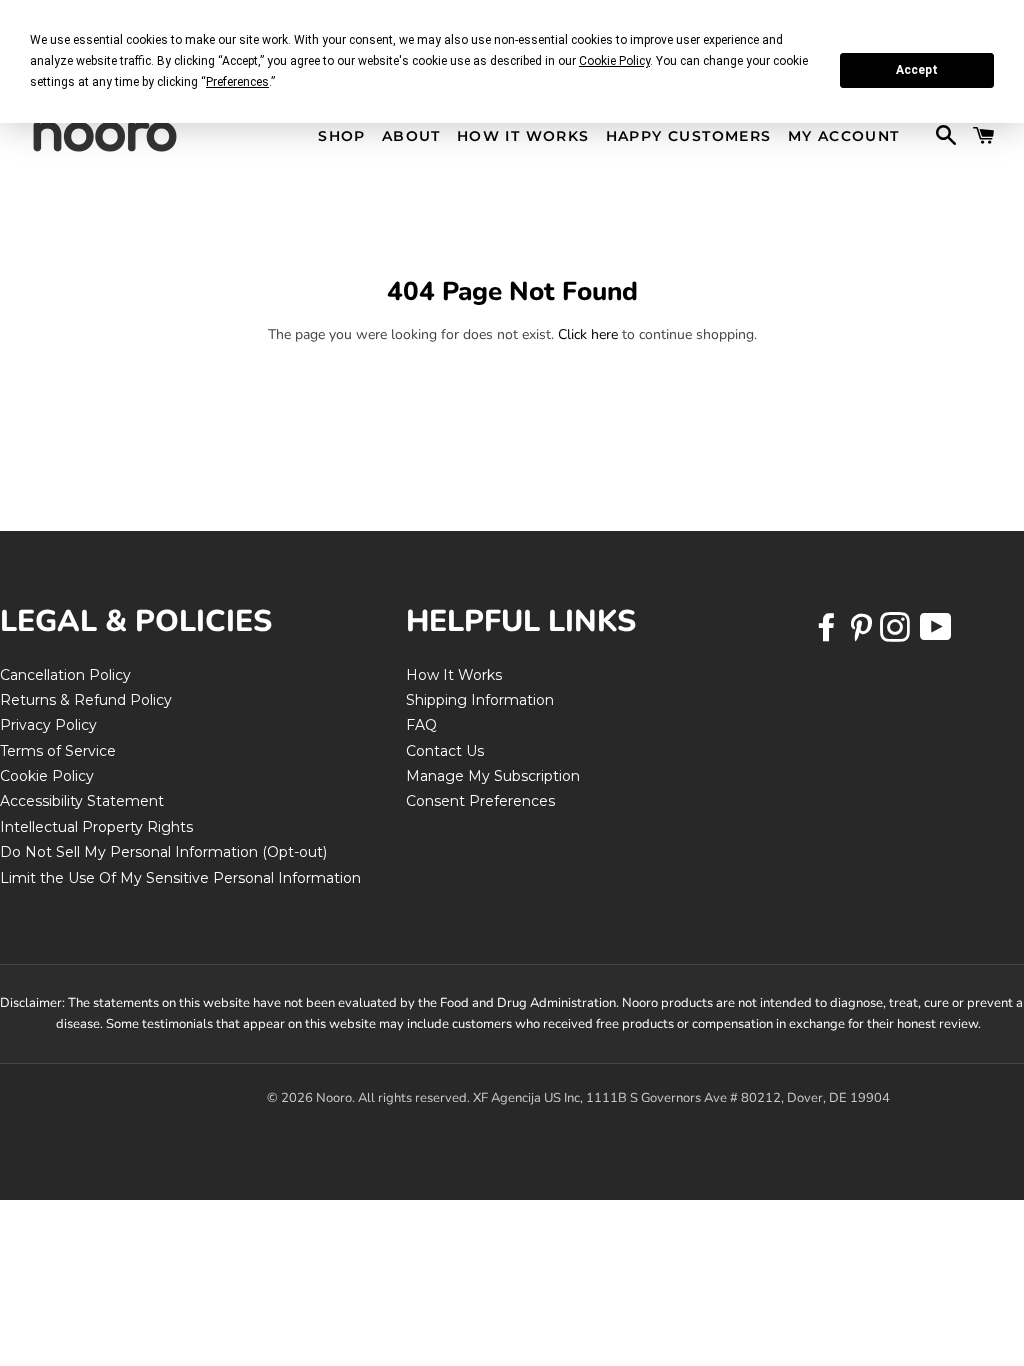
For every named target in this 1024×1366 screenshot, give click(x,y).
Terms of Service (58, 751)
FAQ (421, 725)
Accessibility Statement (82, 801)
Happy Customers (689, 136)
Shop (342, 136)
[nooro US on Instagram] (897, 634)
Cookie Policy (47, 776)
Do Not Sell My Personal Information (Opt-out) (163, 852)
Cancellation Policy (65, 675)
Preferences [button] (237, 82)
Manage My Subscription (493, 776)
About (411, 136)
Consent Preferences (480, 801)
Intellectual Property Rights (96, 827)
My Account (844, 136)
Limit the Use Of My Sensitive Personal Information (180, 878)
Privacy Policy (48, 725)
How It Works (523, 136)
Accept (917, 70)
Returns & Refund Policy (86, 700)
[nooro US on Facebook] (829, 634)
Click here (588, 334)
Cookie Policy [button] (614, 61)
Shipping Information (480, 700)
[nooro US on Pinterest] (863, 634)
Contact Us (445, 751)
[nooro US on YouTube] (935, 634)
